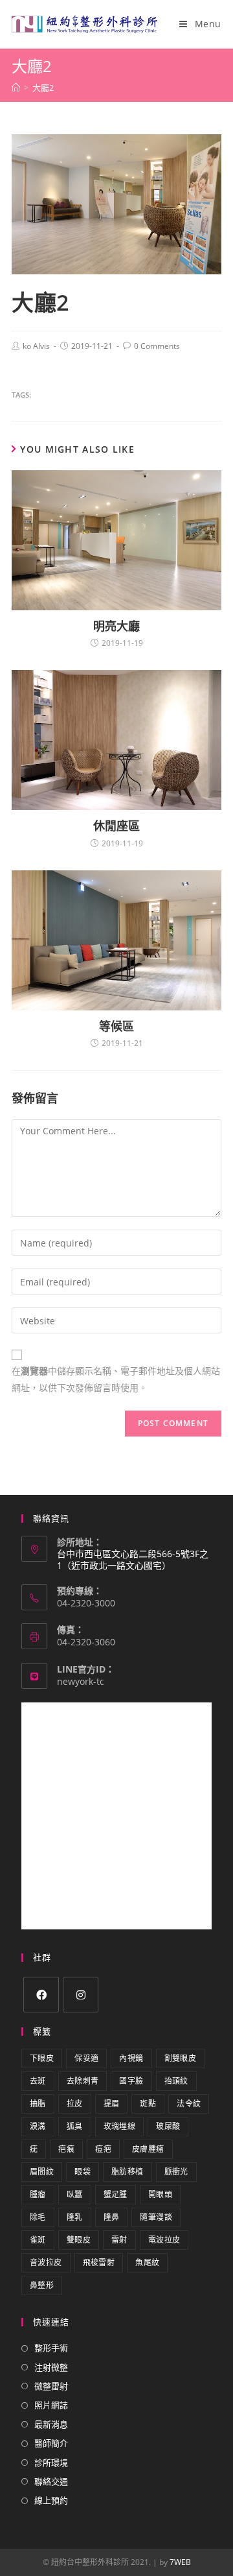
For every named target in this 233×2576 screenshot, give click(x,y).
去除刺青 (83, 2081)
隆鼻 (112, 2217)
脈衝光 (176, 2172)
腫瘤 (38, 2194)
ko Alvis (36, 346)
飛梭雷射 (99, 2262)
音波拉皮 (46, 2262)
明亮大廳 (116, 626)
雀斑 (38, 2240)
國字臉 (131, 2081)
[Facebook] (41, 1995)
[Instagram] (81, 1995)
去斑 (38, 2081)
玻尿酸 (168, 2126)
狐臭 (75, 2126)
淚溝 (38, 2126)
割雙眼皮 (181, 2058)
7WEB (180, 2562)
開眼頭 (160, 2194)
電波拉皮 (164, 2240)
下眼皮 (42, 2058)
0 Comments (157, 346)
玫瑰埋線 (120, 2126)
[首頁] (16, 88)
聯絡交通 (51, 2481)
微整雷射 (51, 2386)
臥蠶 (75, 2194)
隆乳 (75, 2217)
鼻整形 (42, 2285)
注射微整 (51, 2367)
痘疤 (103, 2149)
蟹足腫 (116, 2194)
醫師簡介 (51, 2443)
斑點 (148, 2104)
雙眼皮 (79, 2240)
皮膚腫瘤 (148, 2149)
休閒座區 (116, 826)
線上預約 (51, 2500)
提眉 (112, 2104)
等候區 (116, 1026)
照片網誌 (51, 2405)
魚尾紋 (147, 2262)
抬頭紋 (176, 2081)
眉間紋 (42, 2172)
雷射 (119, 2240)
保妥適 (86, 2058)
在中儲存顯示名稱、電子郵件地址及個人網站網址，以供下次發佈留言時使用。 (116, 1379)
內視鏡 (131, 2058)
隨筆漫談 (156, 2217)
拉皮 (75, 2104)
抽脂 (38, 2104)
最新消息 (51, 2424)
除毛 (38, 2217)
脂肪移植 (128, 2172)
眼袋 (83, 2172)
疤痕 (66, 2149)
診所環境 (51, 2463)
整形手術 (51, 2348)
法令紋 (189, 2104)
